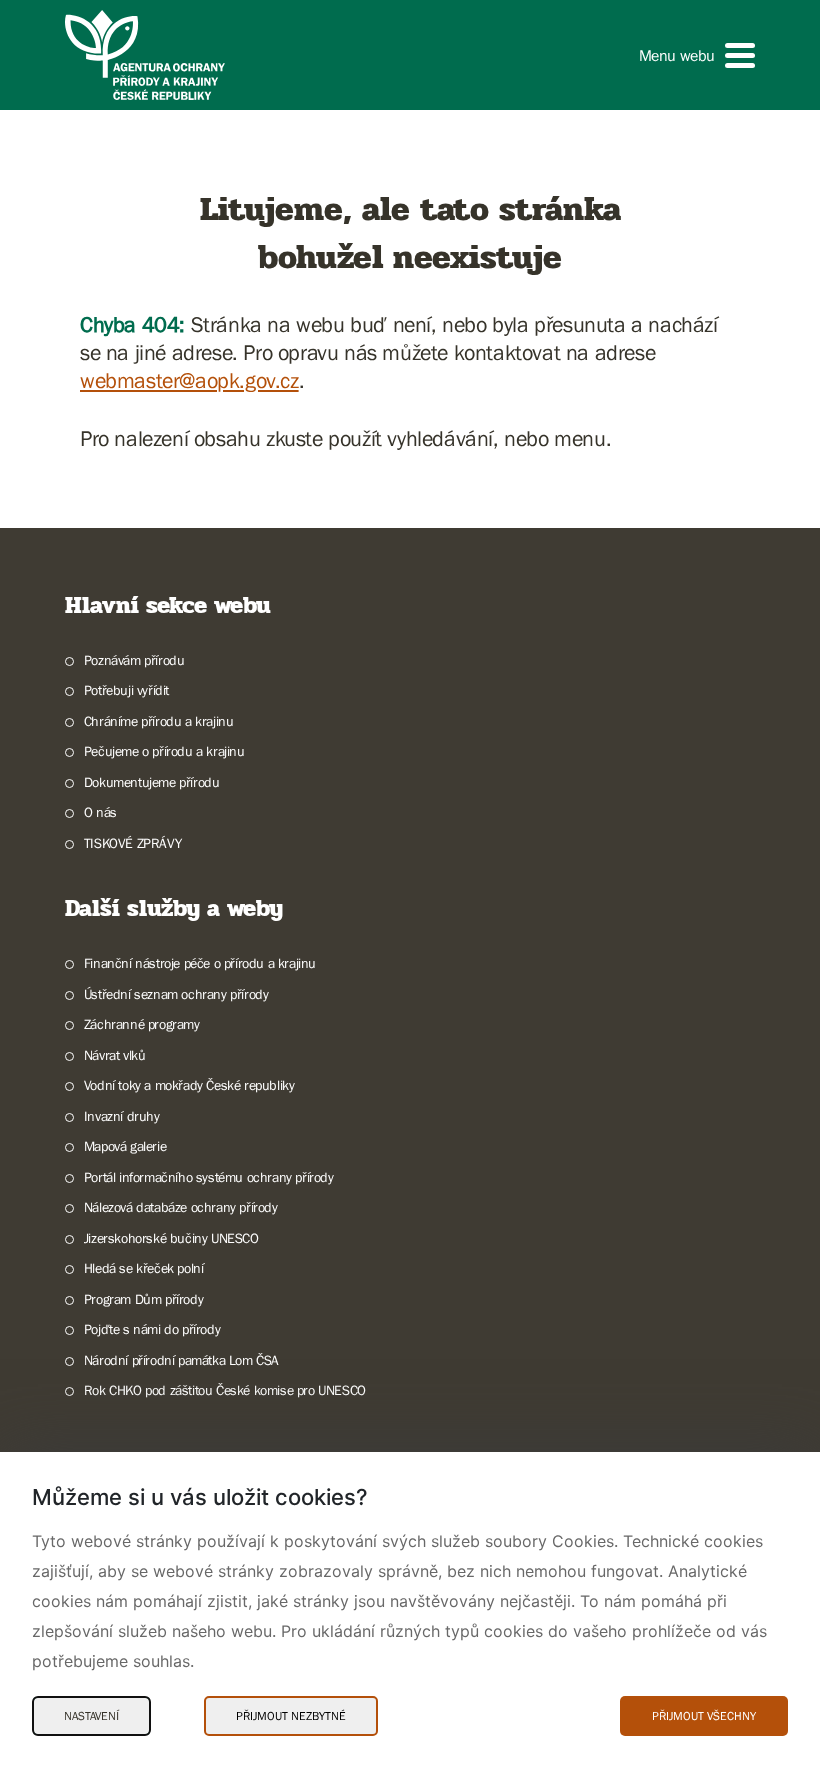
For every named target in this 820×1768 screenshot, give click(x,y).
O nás (100, 812)
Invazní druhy (122, 1116)
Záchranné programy (142, 1024)
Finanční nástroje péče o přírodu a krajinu (200, 963)
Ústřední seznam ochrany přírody (176, 994)
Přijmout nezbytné (291, 1716)
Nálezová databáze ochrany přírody (181, 1207)
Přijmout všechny (704, 1716)
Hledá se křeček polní (143, 1268)
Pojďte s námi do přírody (152, 1329)
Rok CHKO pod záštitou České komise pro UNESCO (225, 1390)
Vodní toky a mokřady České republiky (189, 1085)
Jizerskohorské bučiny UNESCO (171, 1238)
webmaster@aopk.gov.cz (189, 380)
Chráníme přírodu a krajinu (158, 721)
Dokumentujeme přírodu (151, 782)
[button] (697, 55)
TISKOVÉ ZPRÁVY (132, 843)
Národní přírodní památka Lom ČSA (181, 1360)
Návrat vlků (114, 1055)
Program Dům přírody (143, 1299)
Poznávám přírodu (134, 660)
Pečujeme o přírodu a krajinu (164, 751)
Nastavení (91, 1716)
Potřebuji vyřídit (126, 690)
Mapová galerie (125, 1146)
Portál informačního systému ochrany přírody (209, 1177)
